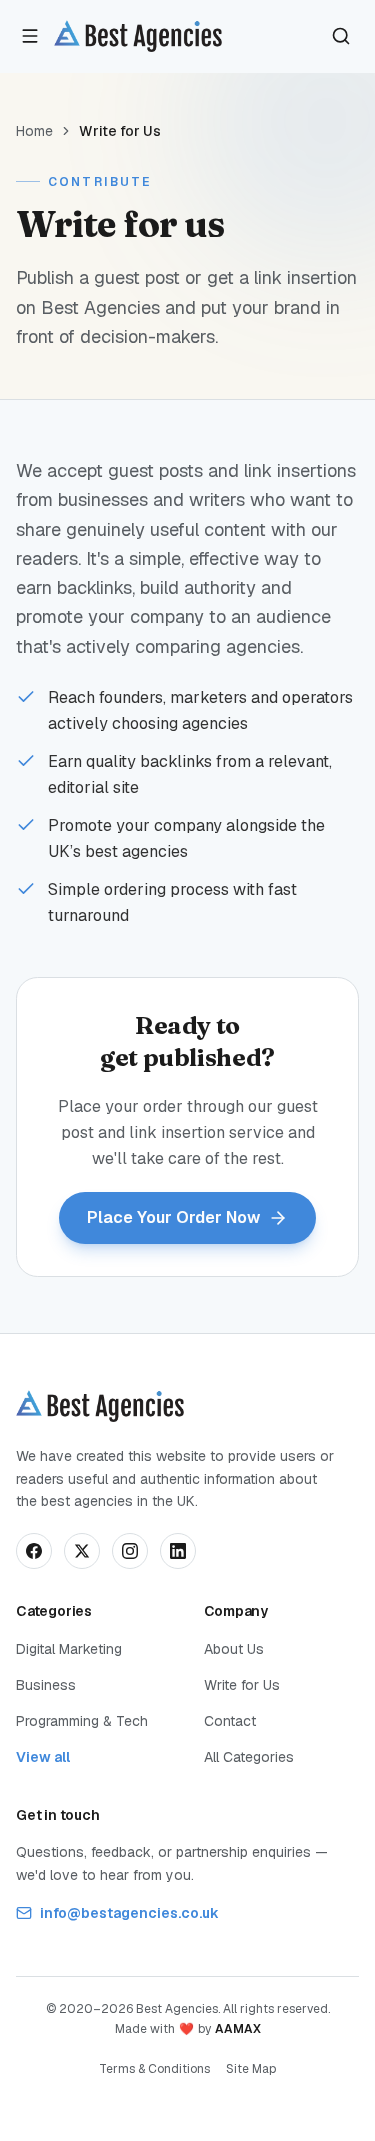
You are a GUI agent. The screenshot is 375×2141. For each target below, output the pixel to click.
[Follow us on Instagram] (130, 1551)
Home (34, 131)
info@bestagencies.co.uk (129, 1913)
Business (46, 1685)
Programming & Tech (82, 1721)
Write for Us (242, 1685)
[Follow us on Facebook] (34, 1551)
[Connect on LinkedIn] (178, 1551)
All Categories (249, 1757)
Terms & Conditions (154, 2069)
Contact (230, 1721)
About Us (234, 1649)
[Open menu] (30, 36)
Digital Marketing (69, 1649)
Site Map (251, 2069)
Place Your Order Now (173, 1217)
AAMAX (238, 2029)
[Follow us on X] (82, 1551)
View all (43, 1757)
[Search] (341, 36)
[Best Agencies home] (138, 36)
